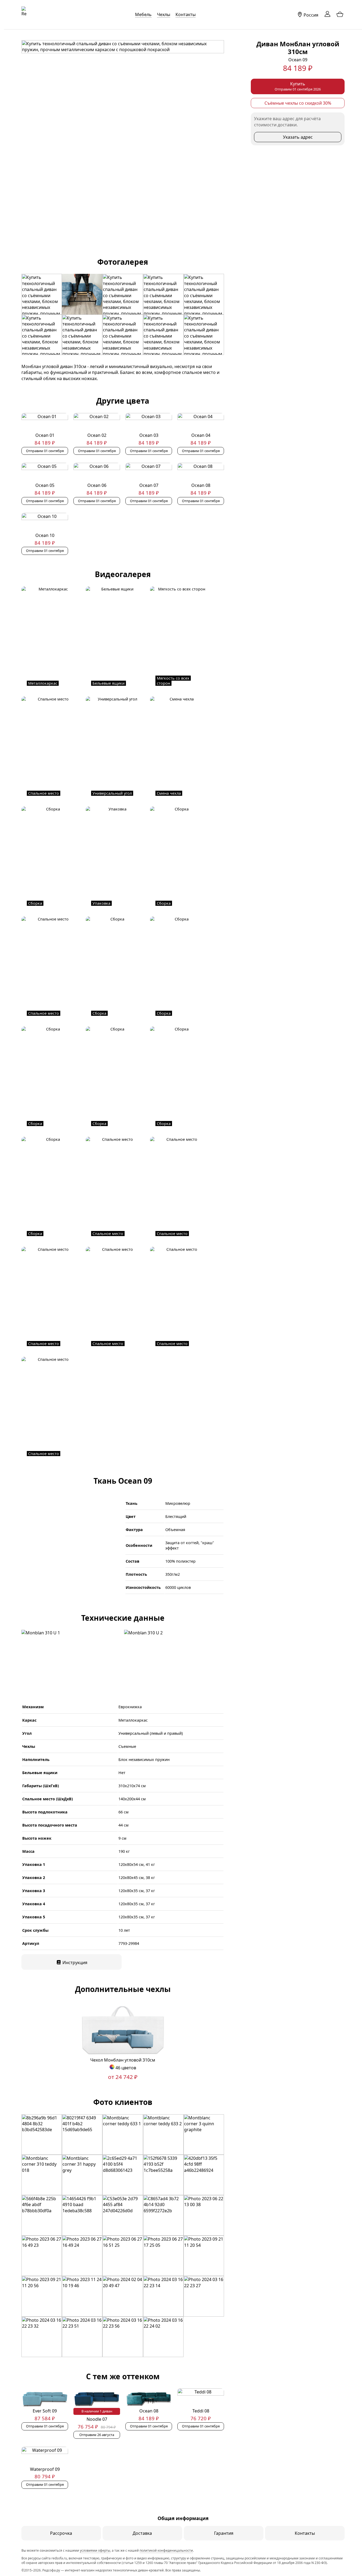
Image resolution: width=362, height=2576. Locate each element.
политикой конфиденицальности (166, 2550)
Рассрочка (61, 2533)
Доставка (142, 2533)
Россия (310, 15)
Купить (298, 86)
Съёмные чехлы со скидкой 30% (298, 103)
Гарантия (224, 2533)
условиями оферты (95, 2550)
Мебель (143, 14)
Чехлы (164, 14)
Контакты (186, 14)
